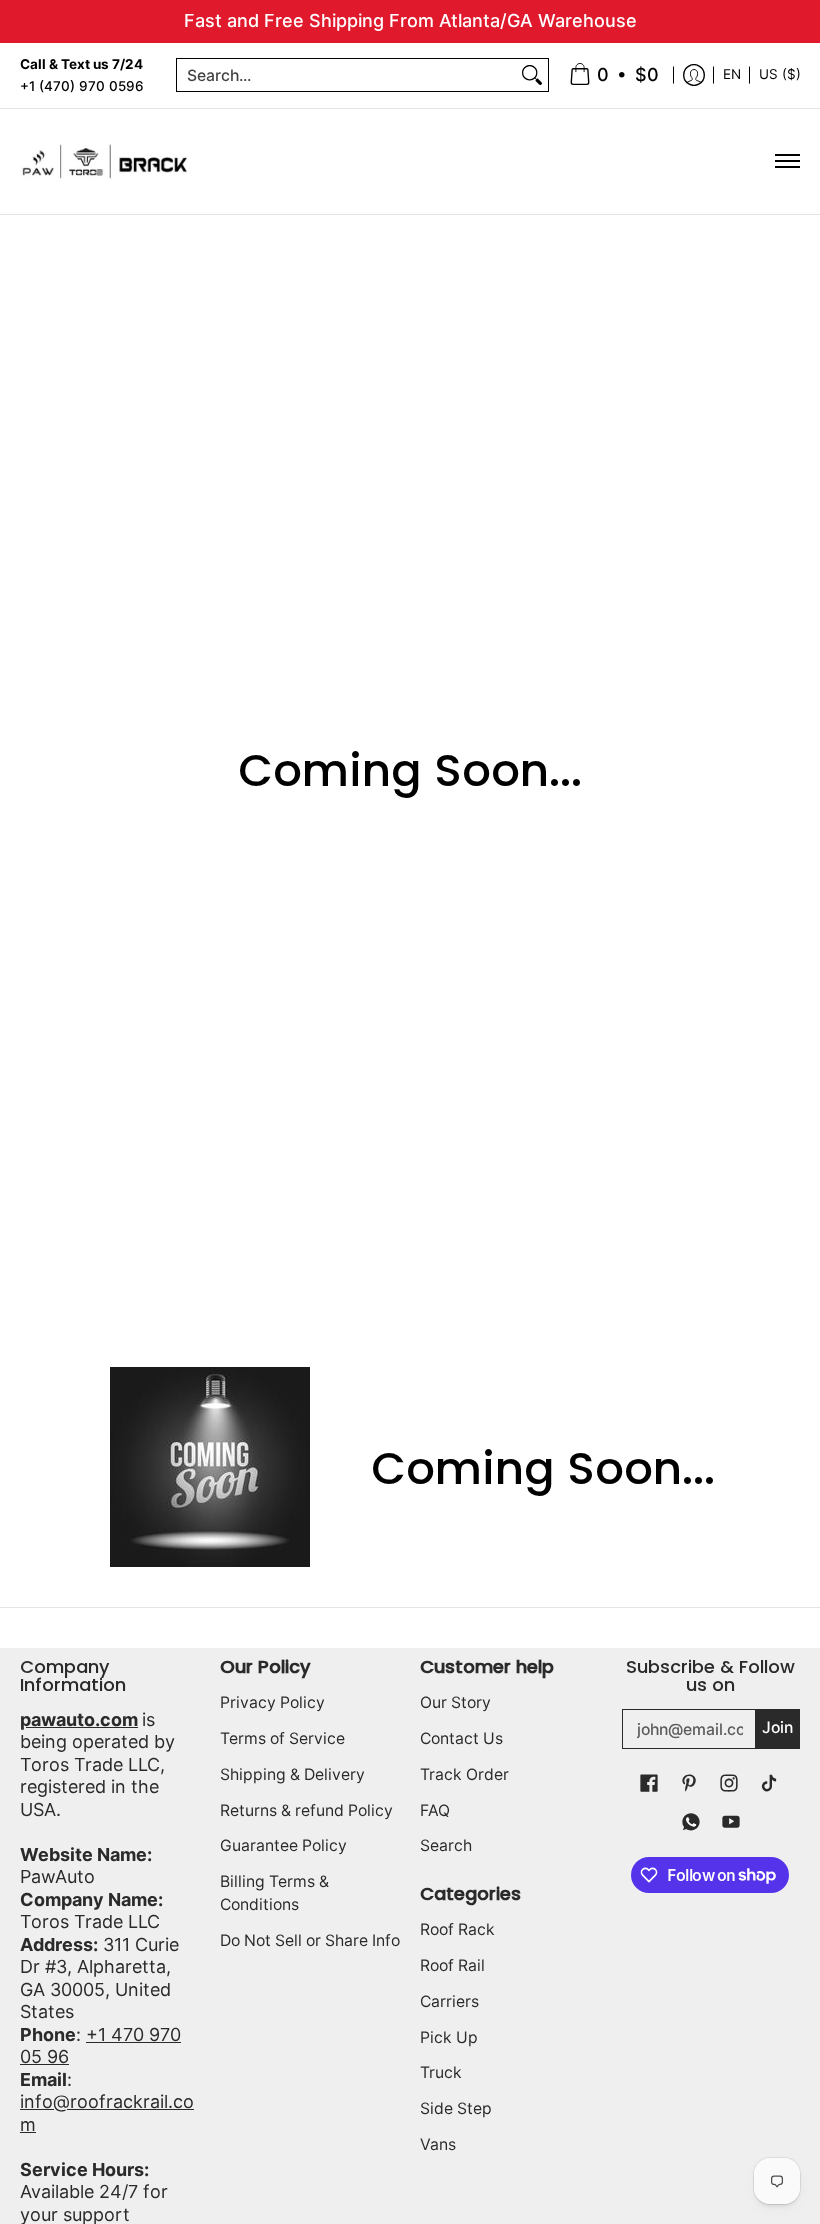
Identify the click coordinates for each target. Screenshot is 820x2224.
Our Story (455, 1702)
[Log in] (694, 75)
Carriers (449, 2001)
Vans (438, 2144)
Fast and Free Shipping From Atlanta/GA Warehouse (410, 20)
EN (732, 74)
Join (777, 1727)
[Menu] (786, 161)
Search (446, 1845)
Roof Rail (452, 1965)
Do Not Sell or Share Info (310, 1940)
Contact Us (461, 1738)
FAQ (435, 1810)
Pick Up (449, 2037)
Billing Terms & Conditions (274, 1893)
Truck (441, 2072)
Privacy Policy (272, 1702)
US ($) (780, 74)
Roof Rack (457, 1929)
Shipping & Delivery (292, 1774)
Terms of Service (282, 1738)
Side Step (456, 2108)
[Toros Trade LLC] (105, 161)
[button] (649, 1784)
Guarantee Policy (283, 1845)
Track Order (464, 1774)
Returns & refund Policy (306, 1810)
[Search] (532, 75)
